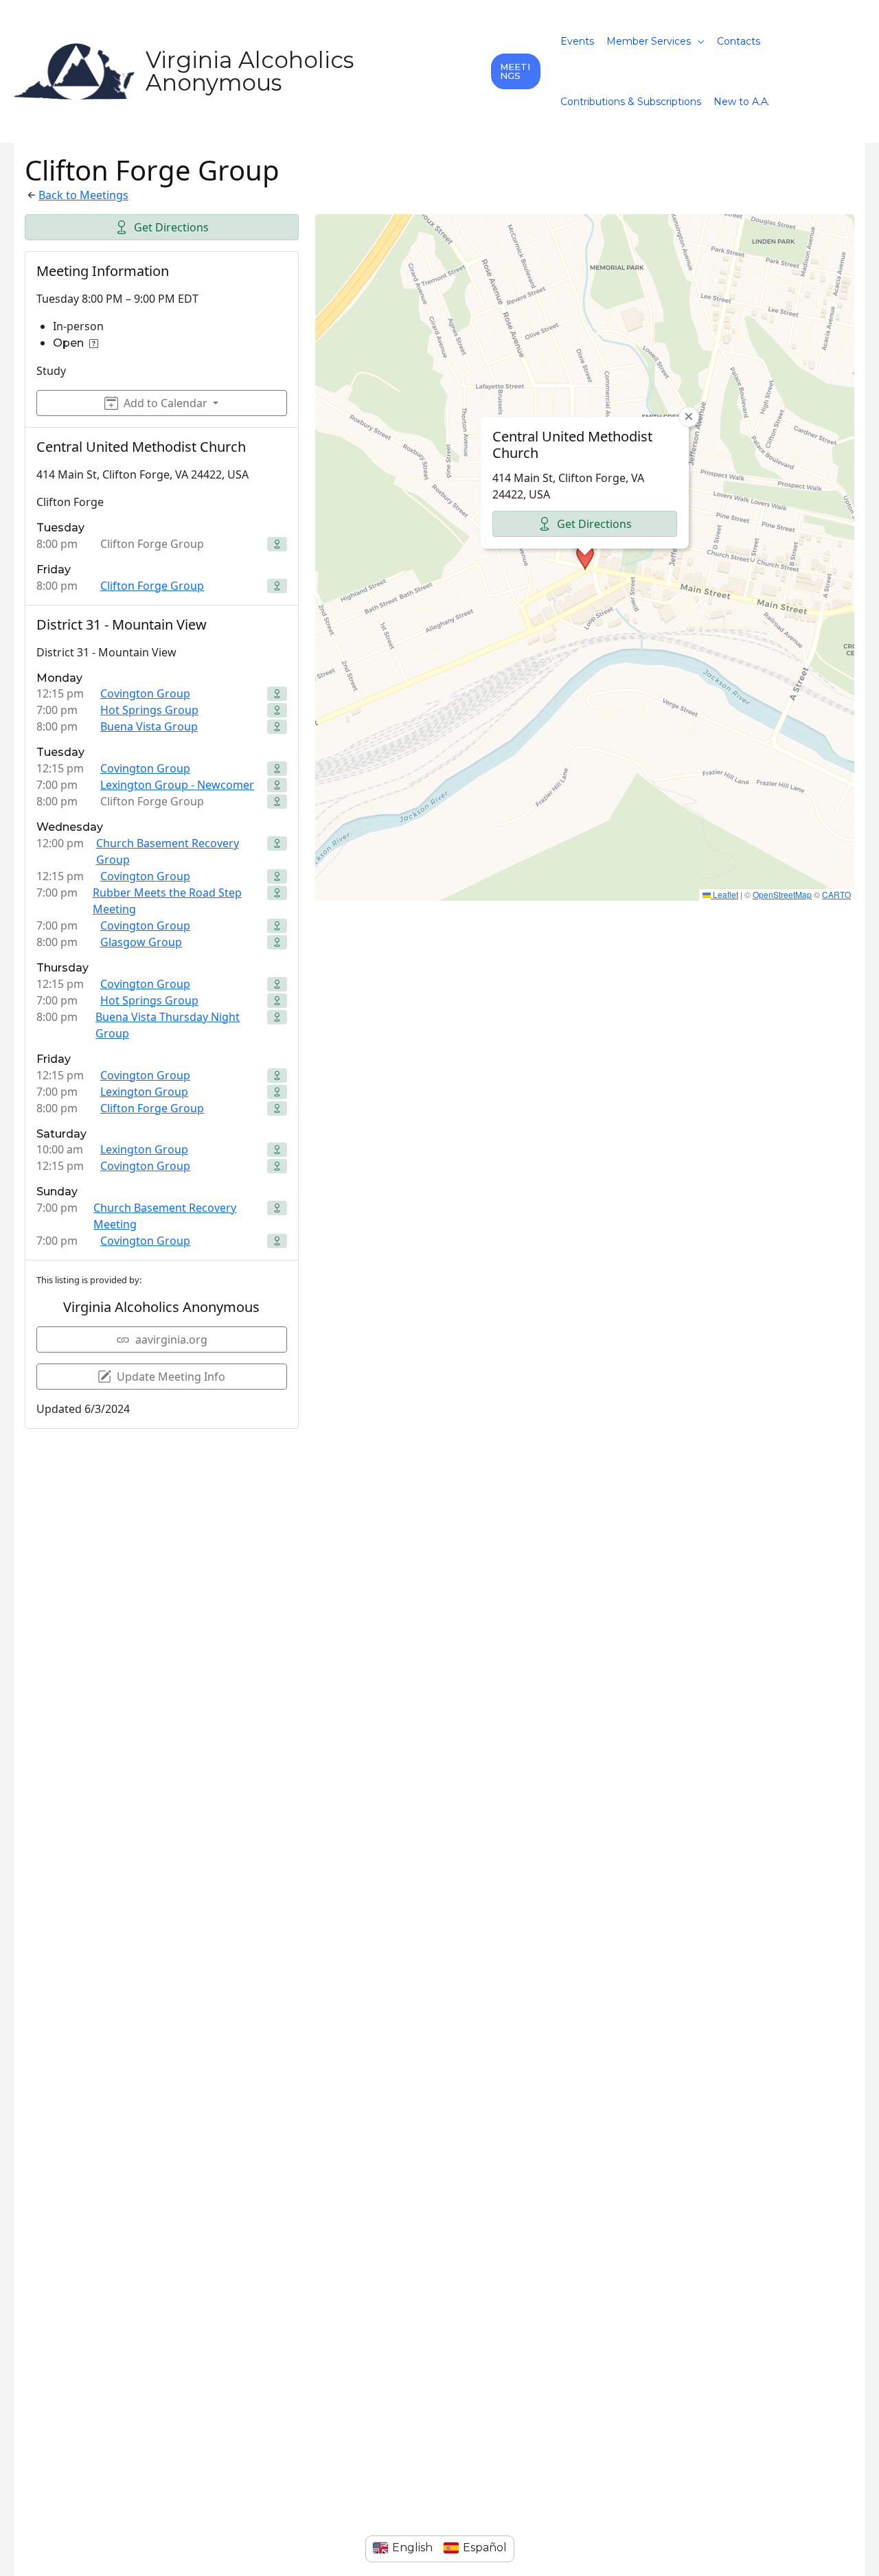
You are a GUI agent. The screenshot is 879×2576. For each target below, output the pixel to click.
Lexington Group (144, 1092)
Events (577, 41)
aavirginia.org (171, 1339)
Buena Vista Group (149, 726)
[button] (516, 71)
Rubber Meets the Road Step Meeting (167, 901)
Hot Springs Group (149, 710)
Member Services (649, 41)
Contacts (739, 41)
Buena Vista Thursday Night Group (168, 1025)
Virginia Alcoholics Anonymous (250, 71)
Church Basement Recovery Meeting (165, 1216)
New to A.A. (742, 102)
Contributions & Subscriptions (631, 102)
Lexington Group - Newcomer (177, 785)
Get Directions (171, 227)
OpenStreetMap (782, 894)
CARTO (836, 894)
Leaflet (724, 894)
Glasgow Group (141, 942)
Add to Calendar (165, 403)
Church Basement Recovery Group (168, 851)
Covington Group (145, 693)
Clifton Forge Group (152, 586)
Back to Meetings (83, 195)
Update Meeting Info (171, 1377)
